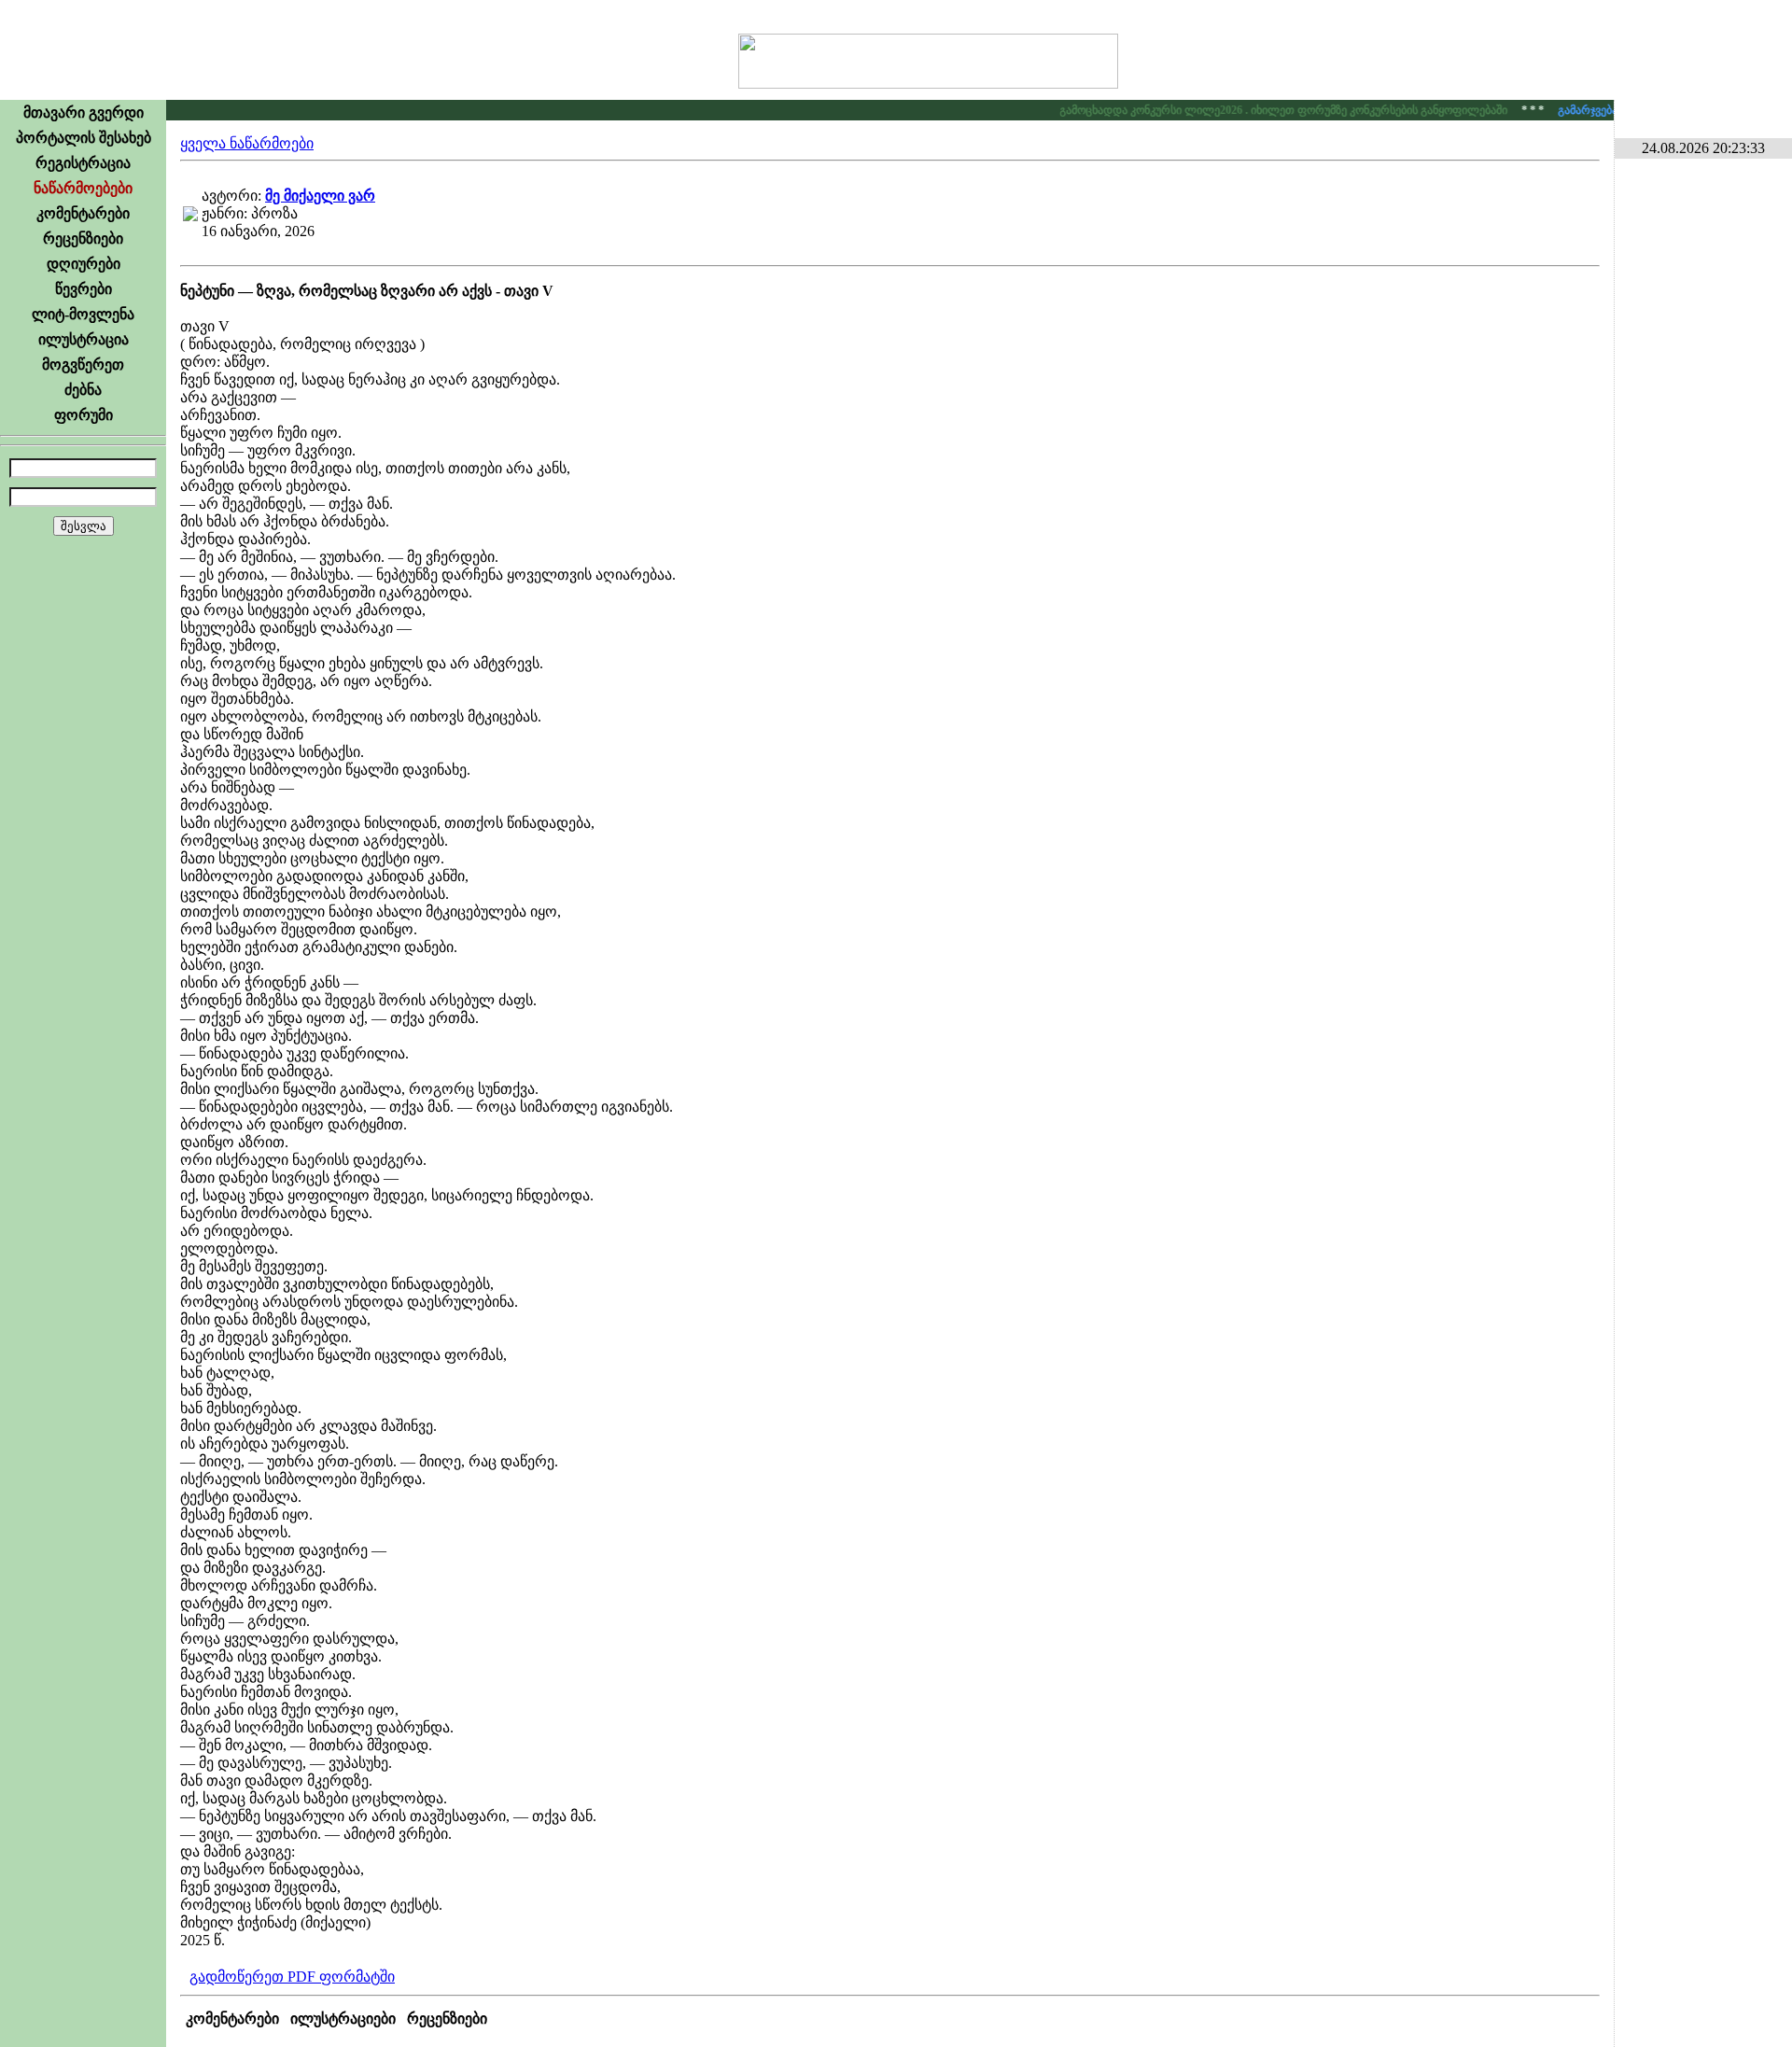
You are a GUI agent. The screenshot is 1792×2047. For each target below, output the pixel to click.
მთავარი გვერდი (84, 112)
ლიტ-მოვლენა (83, 314)
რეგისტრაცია (83, 163)
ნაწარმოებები (83, 188)
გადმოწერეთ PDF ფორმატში (292, 1977)
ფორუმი (84, 415)
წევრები (84, 289)
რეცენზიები (83, 238)
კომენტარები (83, 213)
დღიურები (84, 264)
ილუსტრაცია (84, 339)
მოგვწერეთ (83, 365)
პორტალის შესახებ (84, 138)
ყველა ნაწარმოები (247, 143)
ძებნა (83, 390)
